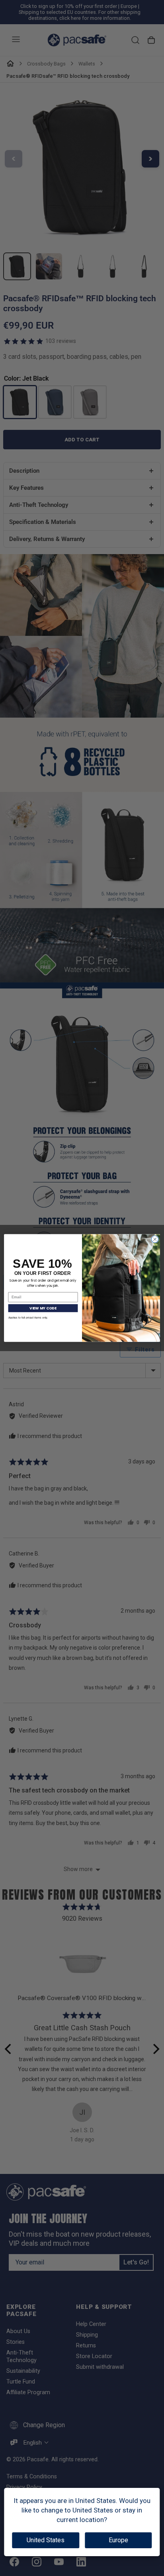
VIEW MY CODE (43, 1308)
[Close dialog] (155, 1239)
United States (46, 2540)
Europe (118, 2540)
